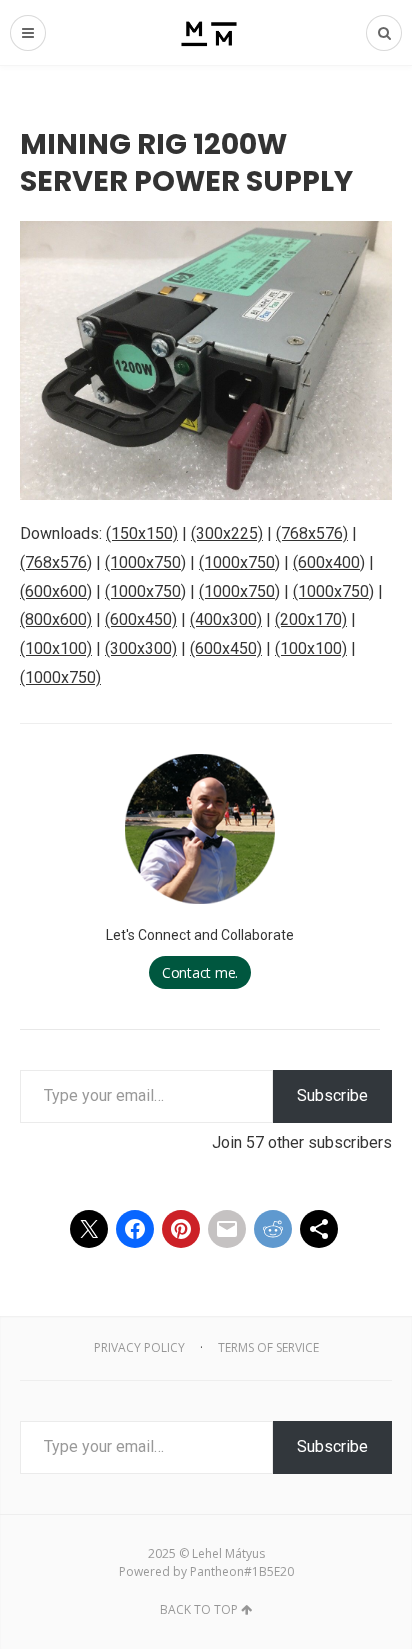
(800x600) (56, 619)
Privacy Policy (139, 1347)
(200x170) (311, 619)
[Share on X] (89, 1229)
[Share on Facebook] (135, 1229)
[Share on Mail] (227, 1229)
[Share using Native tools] (319, 1229)
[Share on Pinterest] (181, 1229)
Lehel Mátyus (228, 1553)
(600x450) (141, 619)
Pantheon (217, 1571)
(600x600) (56, 591)
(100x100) (56, 648)
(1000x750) (145, 562)
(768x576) (312, 533)
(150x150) (142, 533)
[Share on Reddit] (273, 1229)
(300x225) (227, 533)
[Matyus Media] (206, 32)
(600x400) (329, 562)
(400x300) (226, 619)
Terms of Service (268, 1347)
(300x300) (141, 648)
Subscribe (332, 1095)
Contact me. (200, 972)
